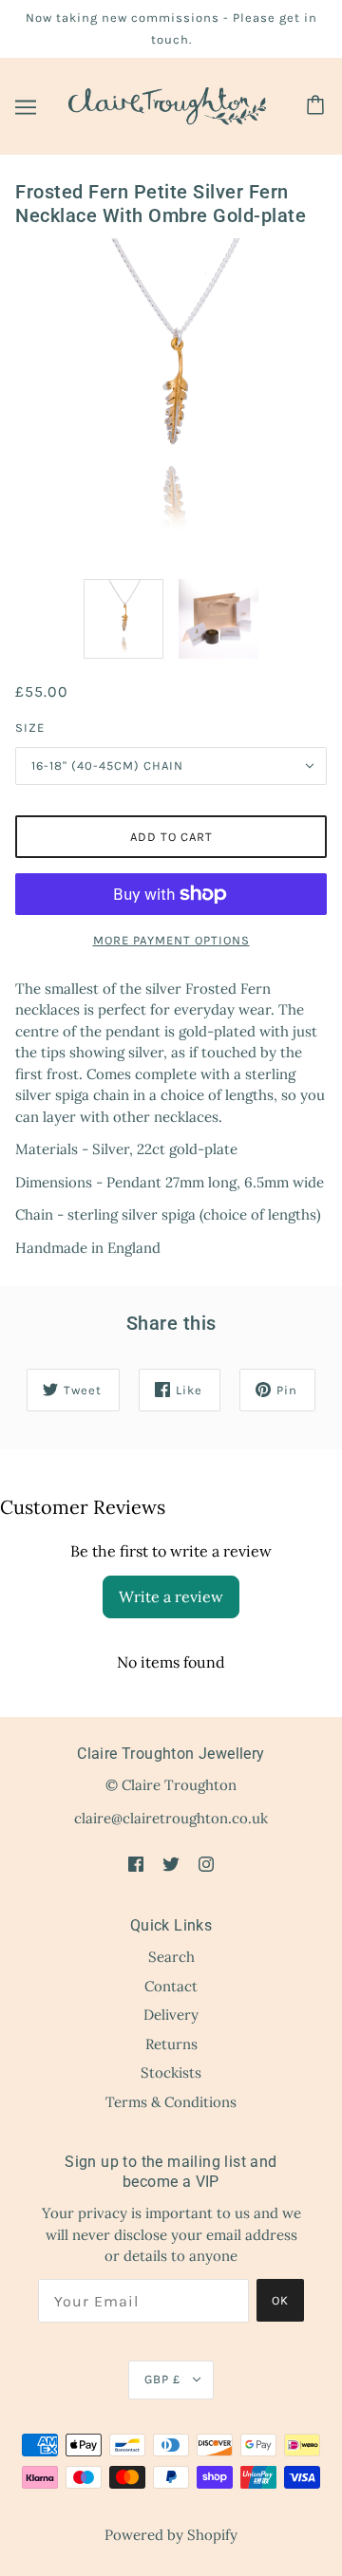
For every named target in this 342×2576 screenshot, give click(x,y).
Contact (171, 1986)
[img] (136, 1864)
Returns (171, 2044)
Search (171, 1957)
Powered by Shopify (171, 2535)
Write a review (171, 1596)
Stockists (171, 2072)
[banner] (167, 105)
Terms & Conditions (171, 2102)
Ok (280, 2300)
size (30, 728)
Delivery (171, 2015)
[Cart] (318, 106)
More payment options (171, 940)
